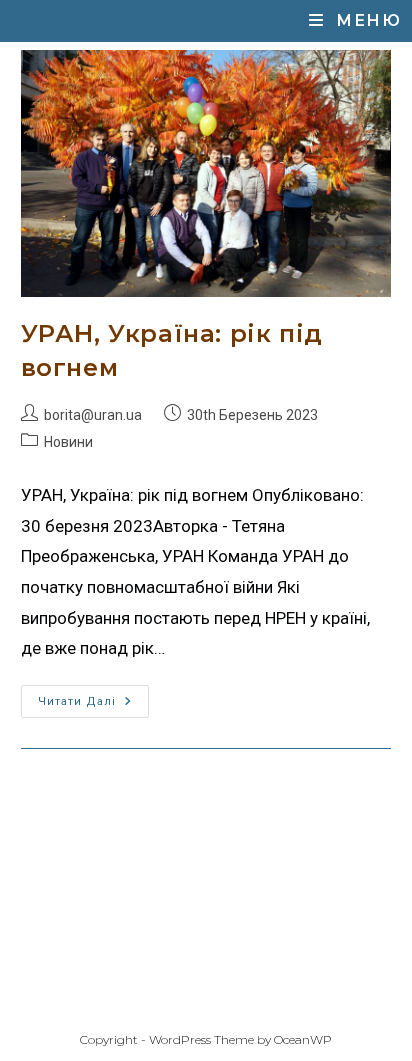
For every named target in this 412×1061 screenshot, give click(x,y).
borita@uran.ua (93, 415)
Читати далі (93, 696)
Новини (68, 442)
